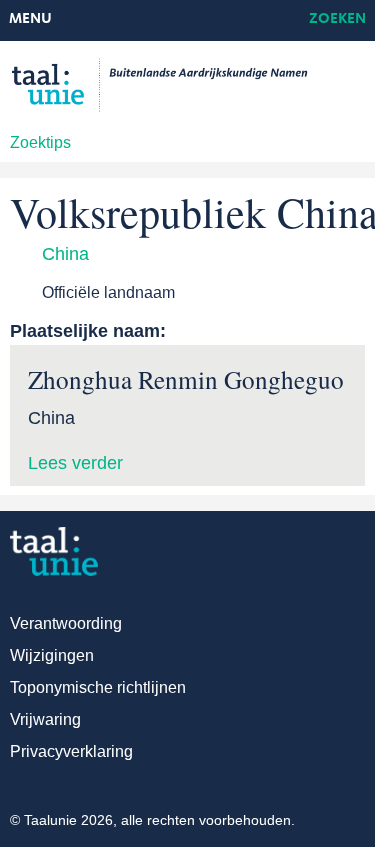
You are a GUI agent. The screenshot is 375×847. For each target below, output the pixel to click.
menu (30, 19)
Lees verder (75, 463)
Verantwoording (66, 623)
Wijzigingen (52, 655)
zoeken (337, 19)
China (65, 254)
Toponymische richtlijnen (98, 687)
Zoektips (40, 142)
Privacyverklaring (71, 751)
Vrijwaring (45, 719)
